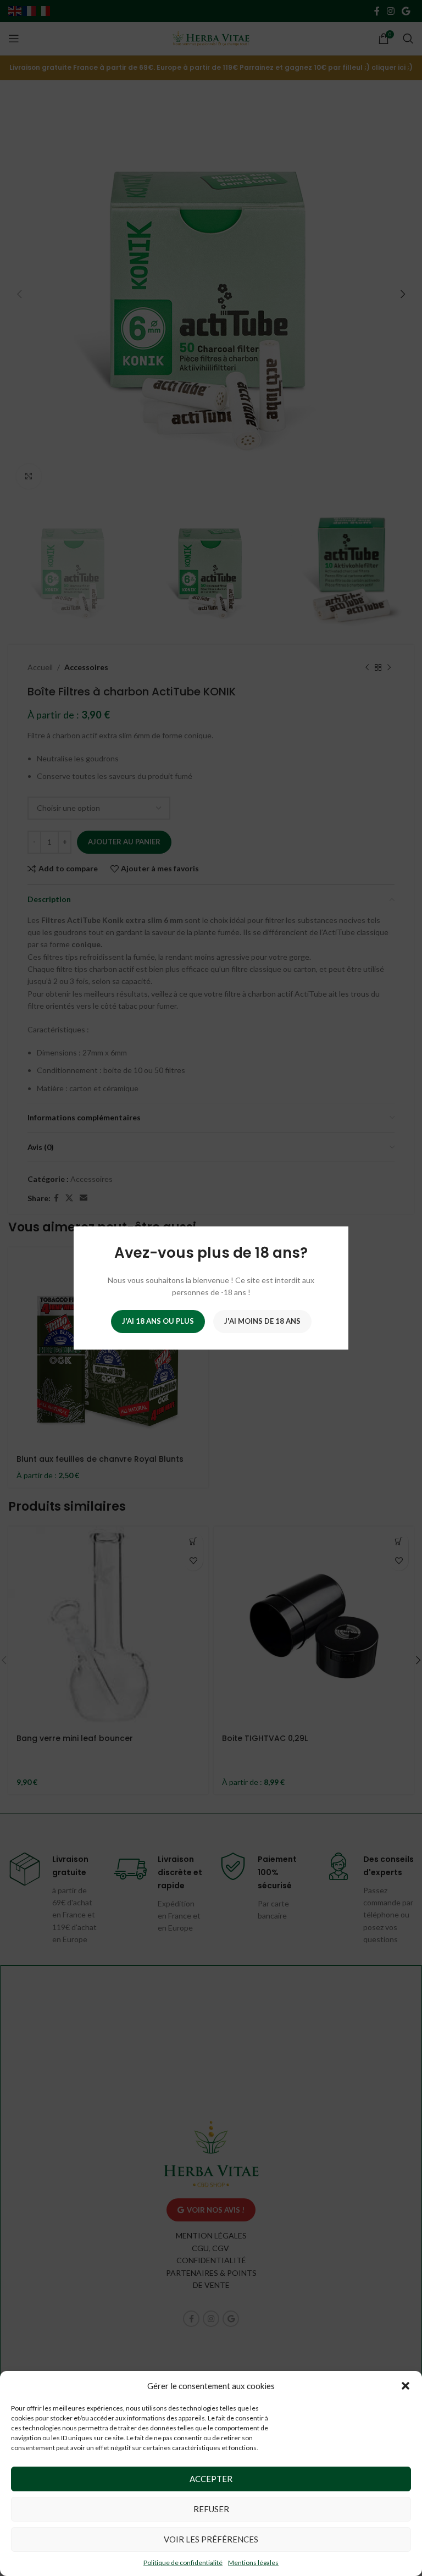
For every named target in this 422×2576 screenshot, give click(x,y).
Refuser (211, 2509)
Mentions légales (253, 2563)
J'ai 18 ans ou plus (158, 1321)
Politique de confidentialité (183, 2563)
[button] (406, 2386)
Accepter (211, 2479)
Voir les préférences (211, 2539)
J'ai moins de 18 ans (262, 1321)
